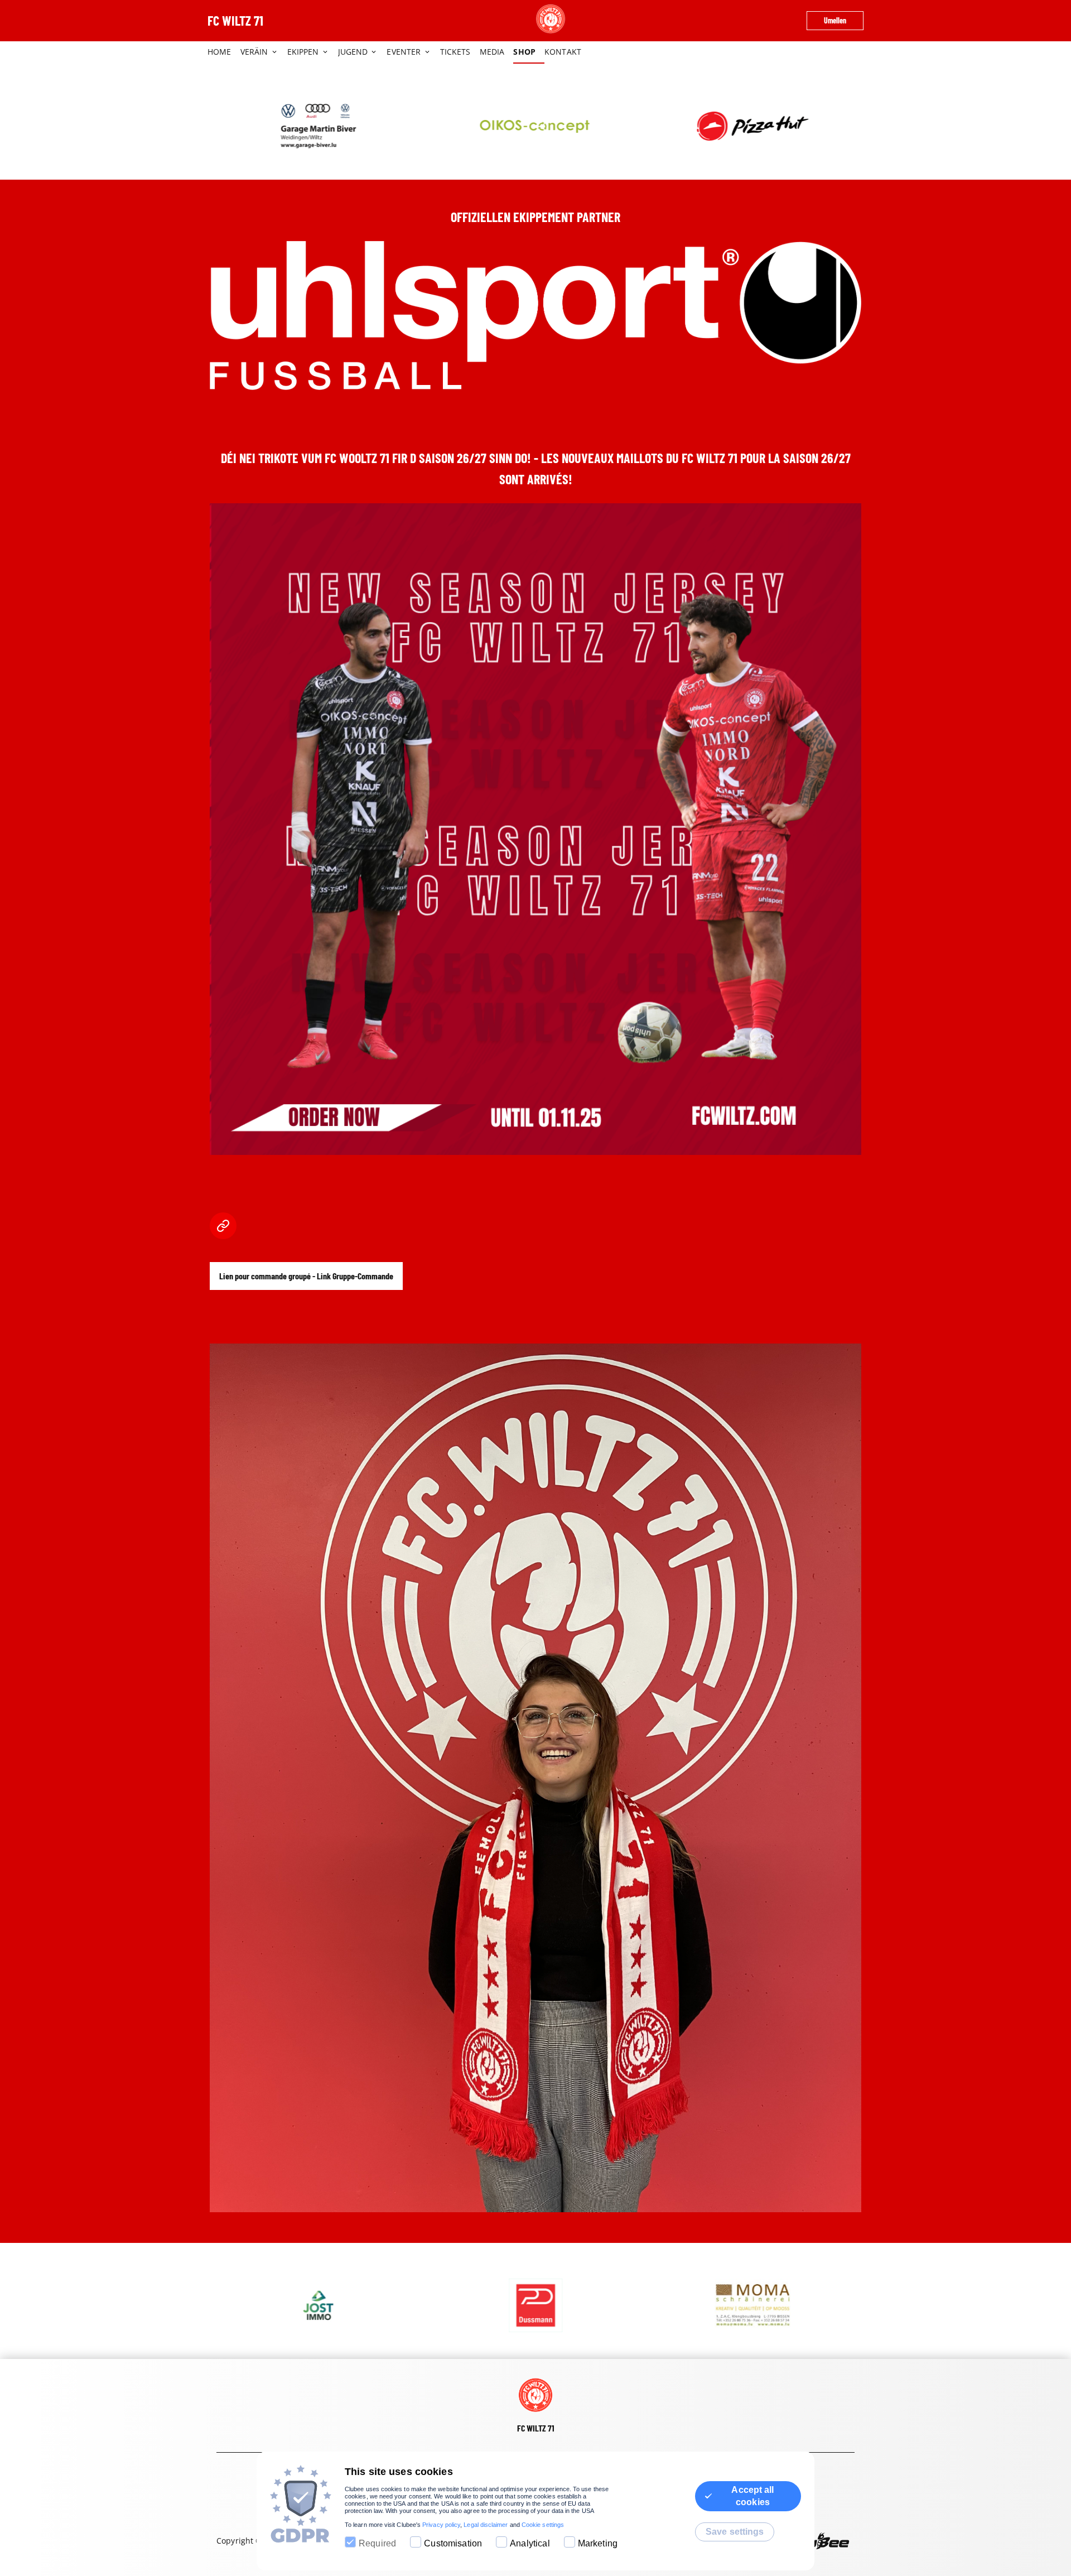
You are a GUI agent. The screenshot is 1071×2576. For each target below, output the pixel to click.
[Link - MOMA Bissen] (535, 2305)
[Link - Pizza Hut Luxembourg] (535, 126)
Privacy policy (441, 2525)
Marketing (598, 2543)
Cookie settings (543, 2525)
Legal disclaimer (486, 2525)
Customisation (453, 2543)
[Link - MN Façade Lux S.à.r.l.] (753, 2305)
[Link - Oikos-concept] (318, 126)
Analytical (530, 2543)
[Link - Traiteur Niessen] (753, 126)
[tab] (224, 52)
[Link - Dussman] (318, 2305)
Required (377, 2543)
